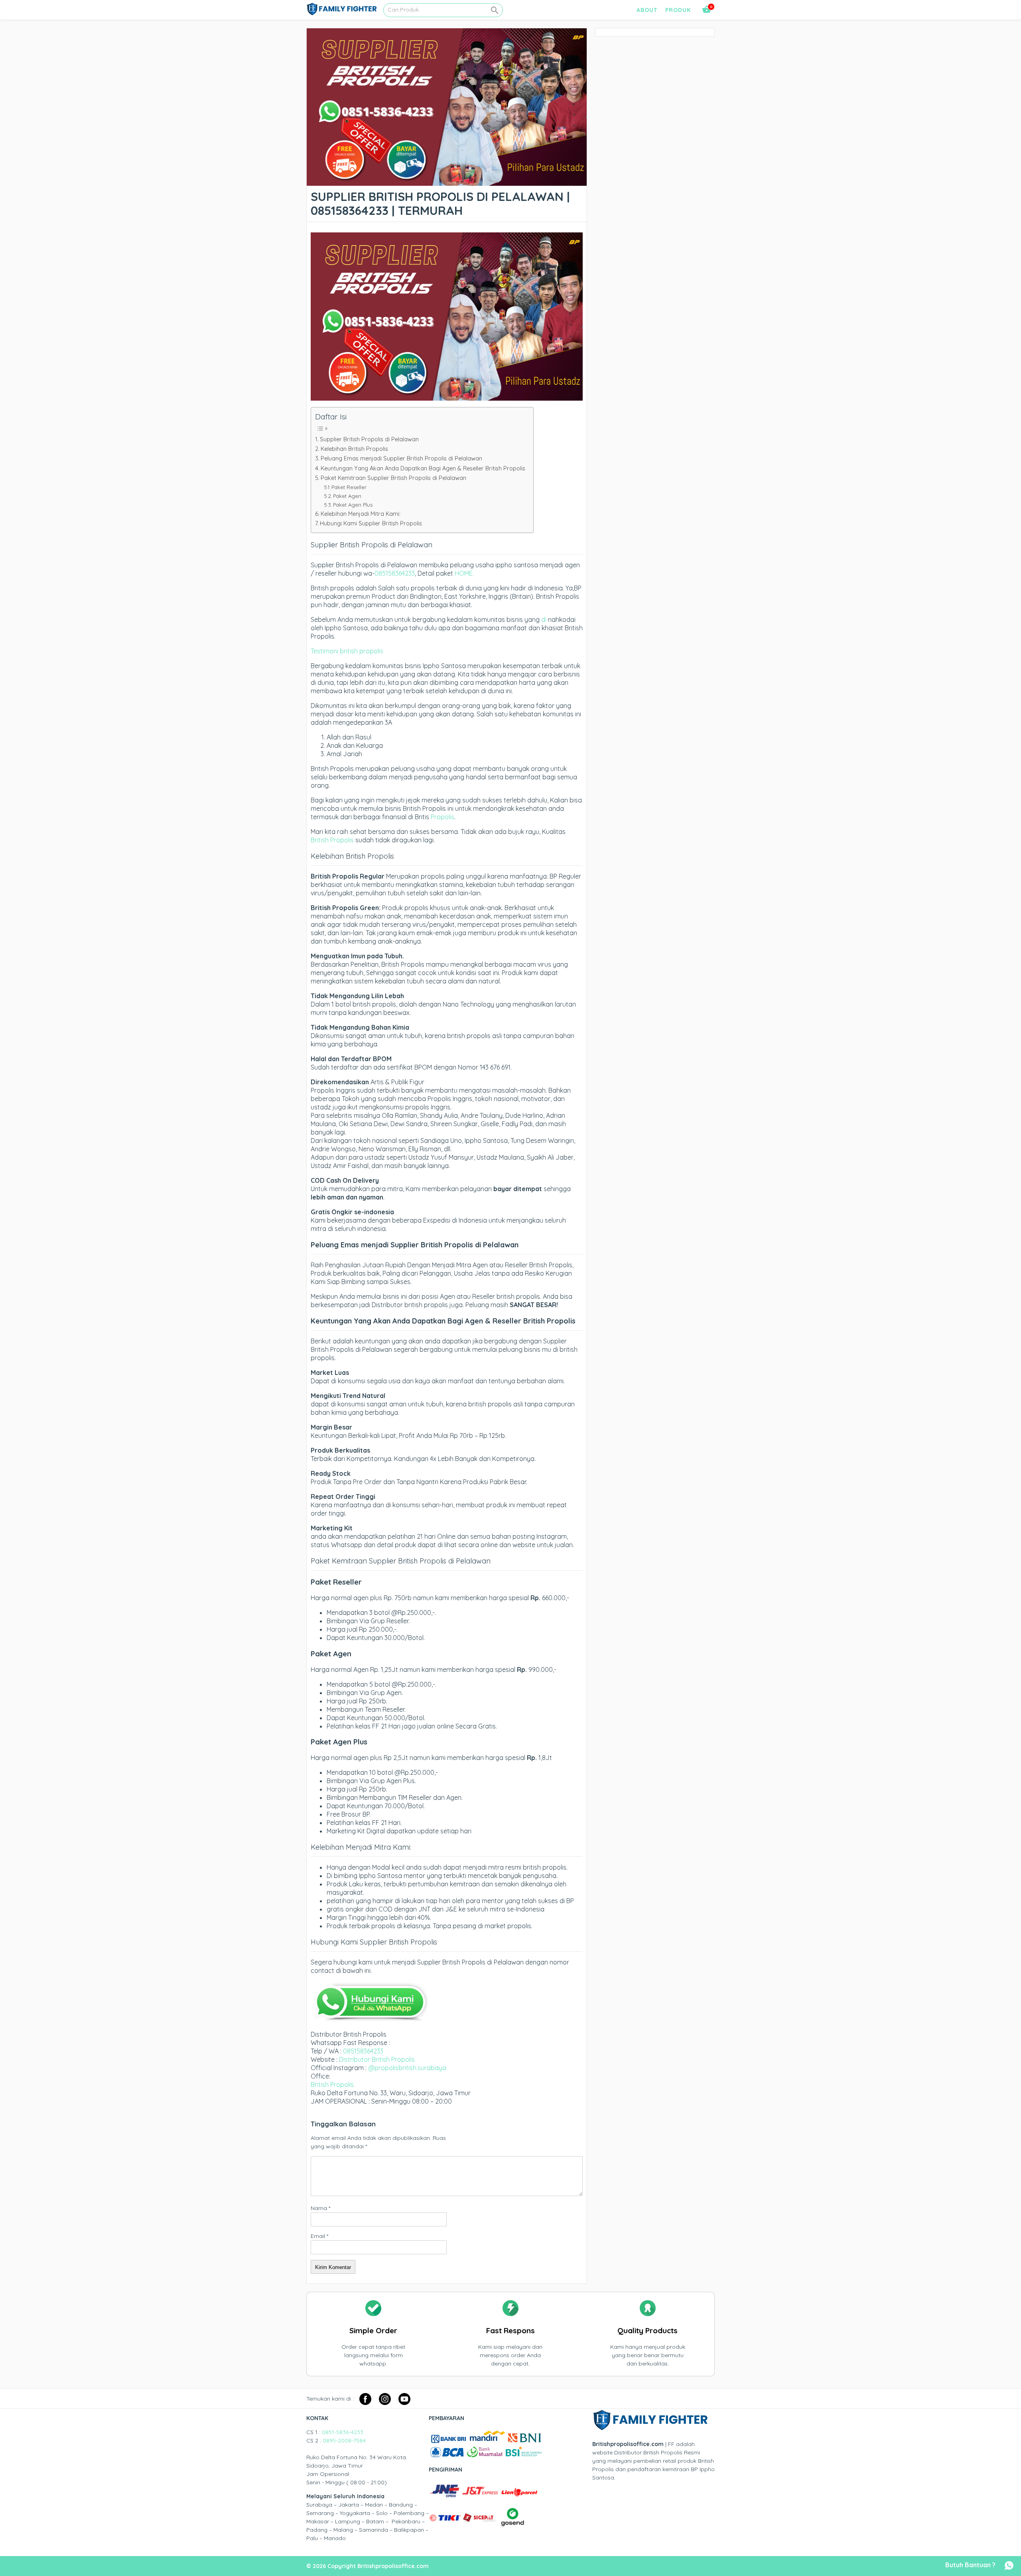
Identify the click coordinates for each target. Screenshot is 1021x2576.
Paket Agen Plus (353, 505)
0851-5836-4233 (343, 2432)
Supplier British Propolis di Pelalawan (369, 439)
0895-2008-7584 (344, 2440)
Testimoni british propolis (347, 651)
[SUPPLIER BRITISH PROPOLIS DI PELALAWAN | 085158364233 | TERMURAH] (447, 181)
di (544, 619)
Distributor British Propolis (377, 2059)
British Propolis (332, 840)
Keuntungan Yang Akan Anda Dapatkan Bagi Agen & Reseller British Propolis (423, 468)
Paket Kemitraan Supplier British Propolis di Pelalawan (393, 478)
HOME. (464, 573)
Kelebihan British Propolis (354, 449)
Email (319, 2236)
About (647, 10)
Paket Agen (347, 496)
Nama (320, 2208)
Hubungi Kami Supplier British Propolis (371, 523)
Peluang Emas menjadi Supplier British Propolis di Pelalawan (401, 458)
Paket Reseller (349, 487)
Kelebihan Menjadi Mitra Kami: (361, 514)
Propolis (442, 817)
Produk (678, 10)
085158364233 (395, 573)
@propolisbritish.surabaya (407, 2068)
